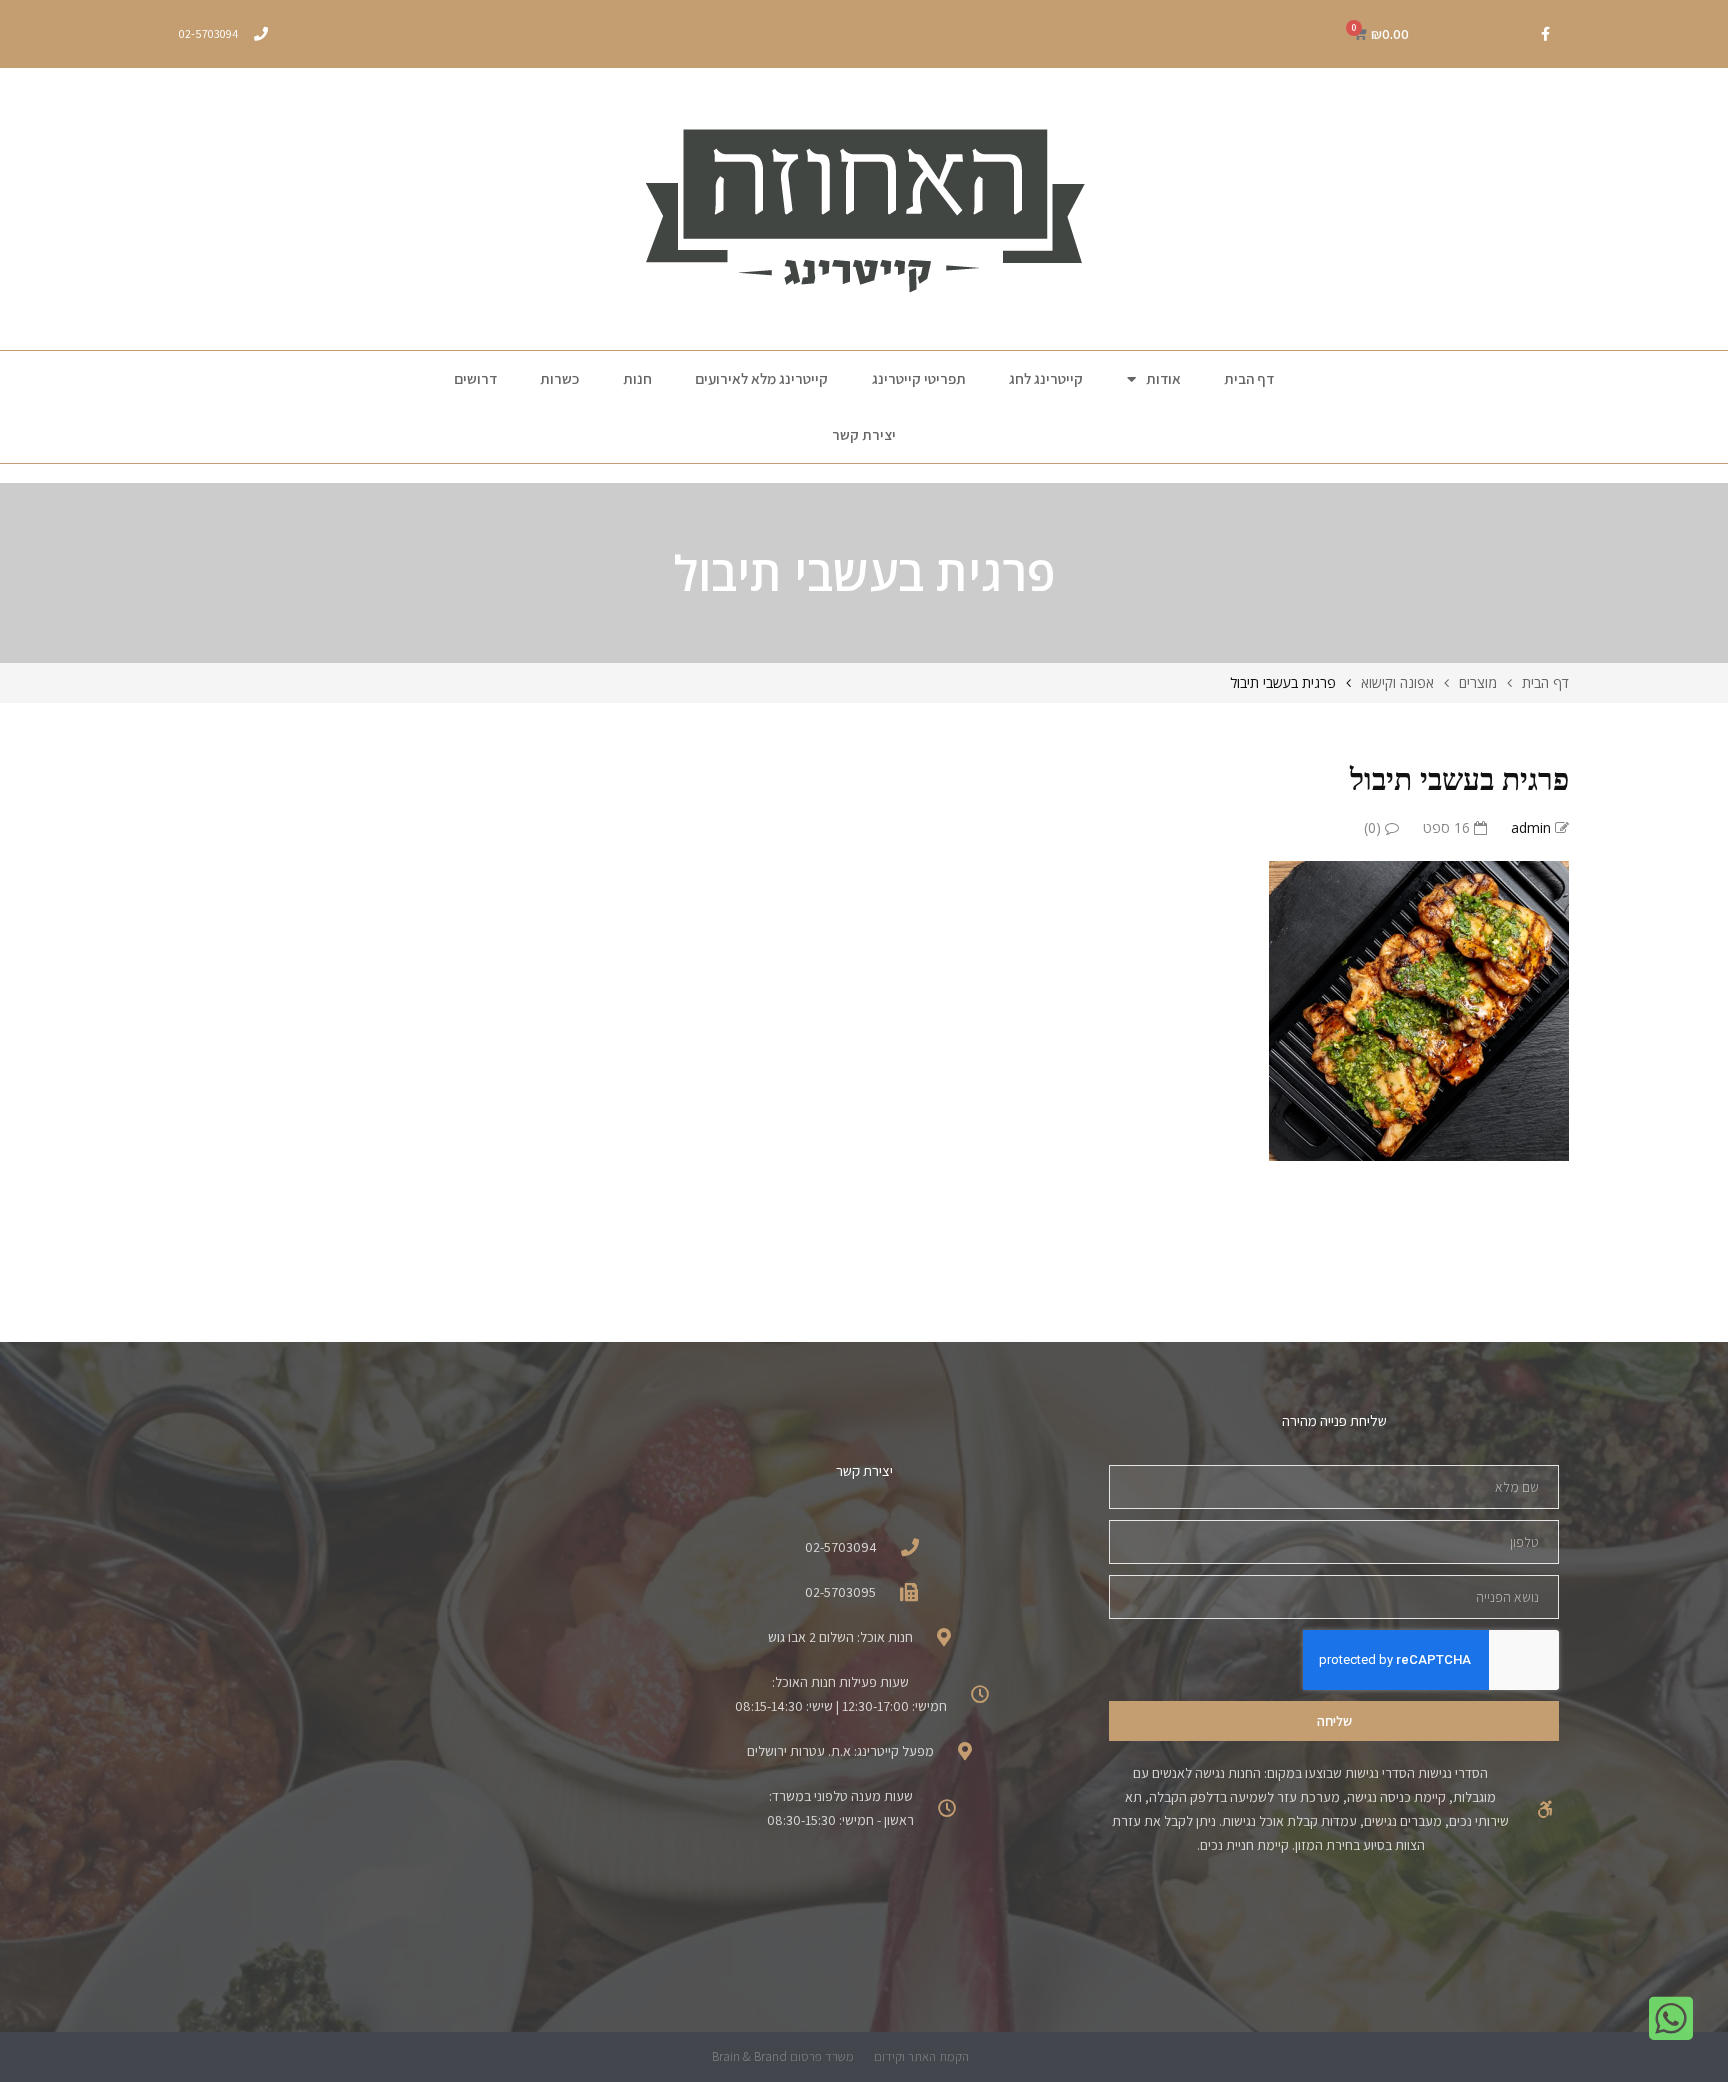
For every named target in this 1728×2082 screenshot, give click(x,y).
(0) (1374, 827)
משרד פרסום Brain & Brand (783, 2056)
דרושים (475, 378)
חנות (637, 378)
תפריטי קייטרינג (919, 378)
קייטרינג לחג (1046, 378)
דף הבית (1249, 378)
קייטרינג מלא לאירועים (761, 378)
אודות (1163, 378)
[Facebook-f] (1545, 34)
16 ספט (1448, 827)
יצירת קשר (864, 434)
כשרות (559, 378)
